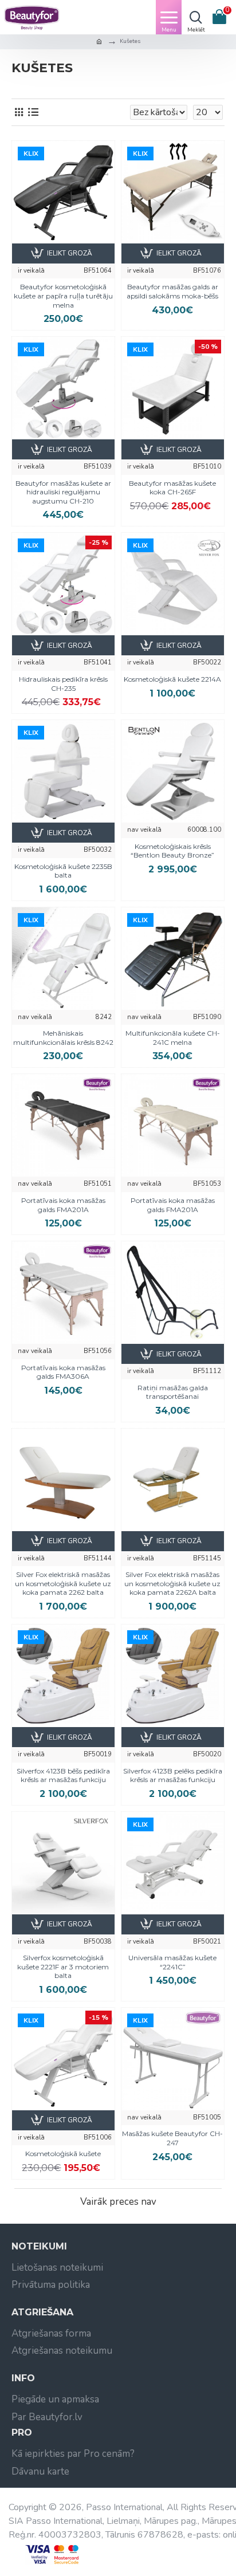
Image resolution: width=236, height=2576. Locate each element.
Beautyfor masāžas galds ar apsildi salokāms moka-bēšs (172, 291)
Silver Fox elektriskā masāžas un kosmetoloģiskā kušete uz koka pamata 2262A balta (172, 1583)
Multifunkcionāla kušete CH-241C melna (173, 1038)
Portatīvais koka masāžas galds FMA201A (63, 1205)
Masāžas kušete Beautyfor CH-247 (172, 2138)
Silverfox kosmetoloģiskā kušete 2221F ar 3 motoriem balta (63, 1967)
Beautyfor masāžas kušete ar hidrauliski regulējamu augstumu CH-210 (63, 492)
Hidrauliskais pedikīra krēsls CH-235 (63, 684)
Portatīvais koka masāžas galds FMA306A (63, 1372)
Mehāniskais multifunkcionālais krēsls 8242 (63, 1038)
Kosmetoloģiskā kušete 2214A (172, 679)
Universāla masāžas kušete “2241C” (172, 1962)
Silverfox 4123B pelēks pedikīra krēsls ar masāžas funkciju (173, 1775)
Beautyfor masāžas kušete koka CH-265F (172, 488)
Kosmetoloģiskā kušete (63, 2154)
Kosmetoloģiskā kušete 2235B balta (63, 871)
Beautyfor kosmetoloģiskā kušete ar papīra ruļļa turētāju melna (63, 296)
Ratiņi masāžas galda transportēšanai (173, 1392)
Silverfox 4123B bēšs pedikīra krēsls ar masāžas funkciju (63, 1775)
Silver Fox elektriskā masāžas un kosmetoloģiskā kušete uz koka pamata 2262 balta (63, 1583)
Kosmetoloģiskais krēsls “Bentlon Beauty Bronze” (172, 851)
